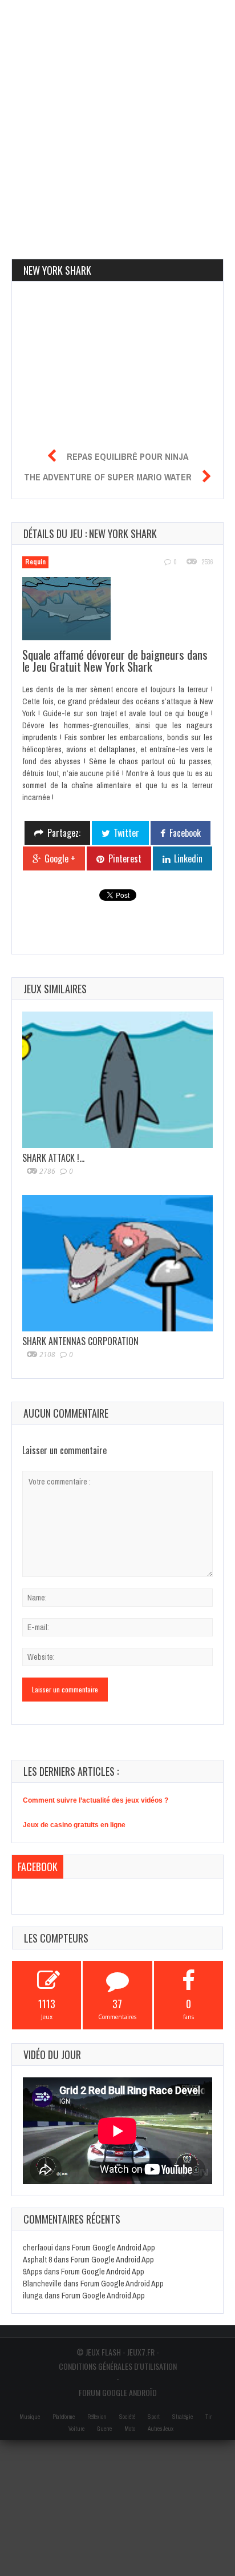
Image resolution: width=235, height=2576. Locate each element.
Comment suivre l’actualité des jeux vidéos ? (96, 1800)
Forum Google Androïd (118, 2392)
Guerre (104, 2429)
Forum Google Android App (114, 2248)
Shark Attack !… (53, 1158)
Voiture (76, 2429)
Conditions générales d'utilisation (118, 2366)
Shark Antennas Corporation (80, 1341)
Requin (35, 562)
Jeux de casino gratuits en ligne (74, 1825)
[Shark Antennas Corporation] (117, 1263)
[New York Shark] (72, 610)
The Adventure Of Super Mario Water (108, 477)
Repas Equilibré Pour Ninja (127, 456)
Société (127, 2417)
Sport (154, 2417)
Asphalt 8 (37, 2260)
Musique (30, 2417)
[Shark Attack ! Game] (117, 1080)
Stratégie (183, 2417)
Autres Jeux (161, 2429)
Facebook (38, 1867)
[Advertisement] (117, 118)
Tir (208, 2417)
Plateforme (64, 2417)
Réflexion (97, 2417)
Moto (130, 2429)
